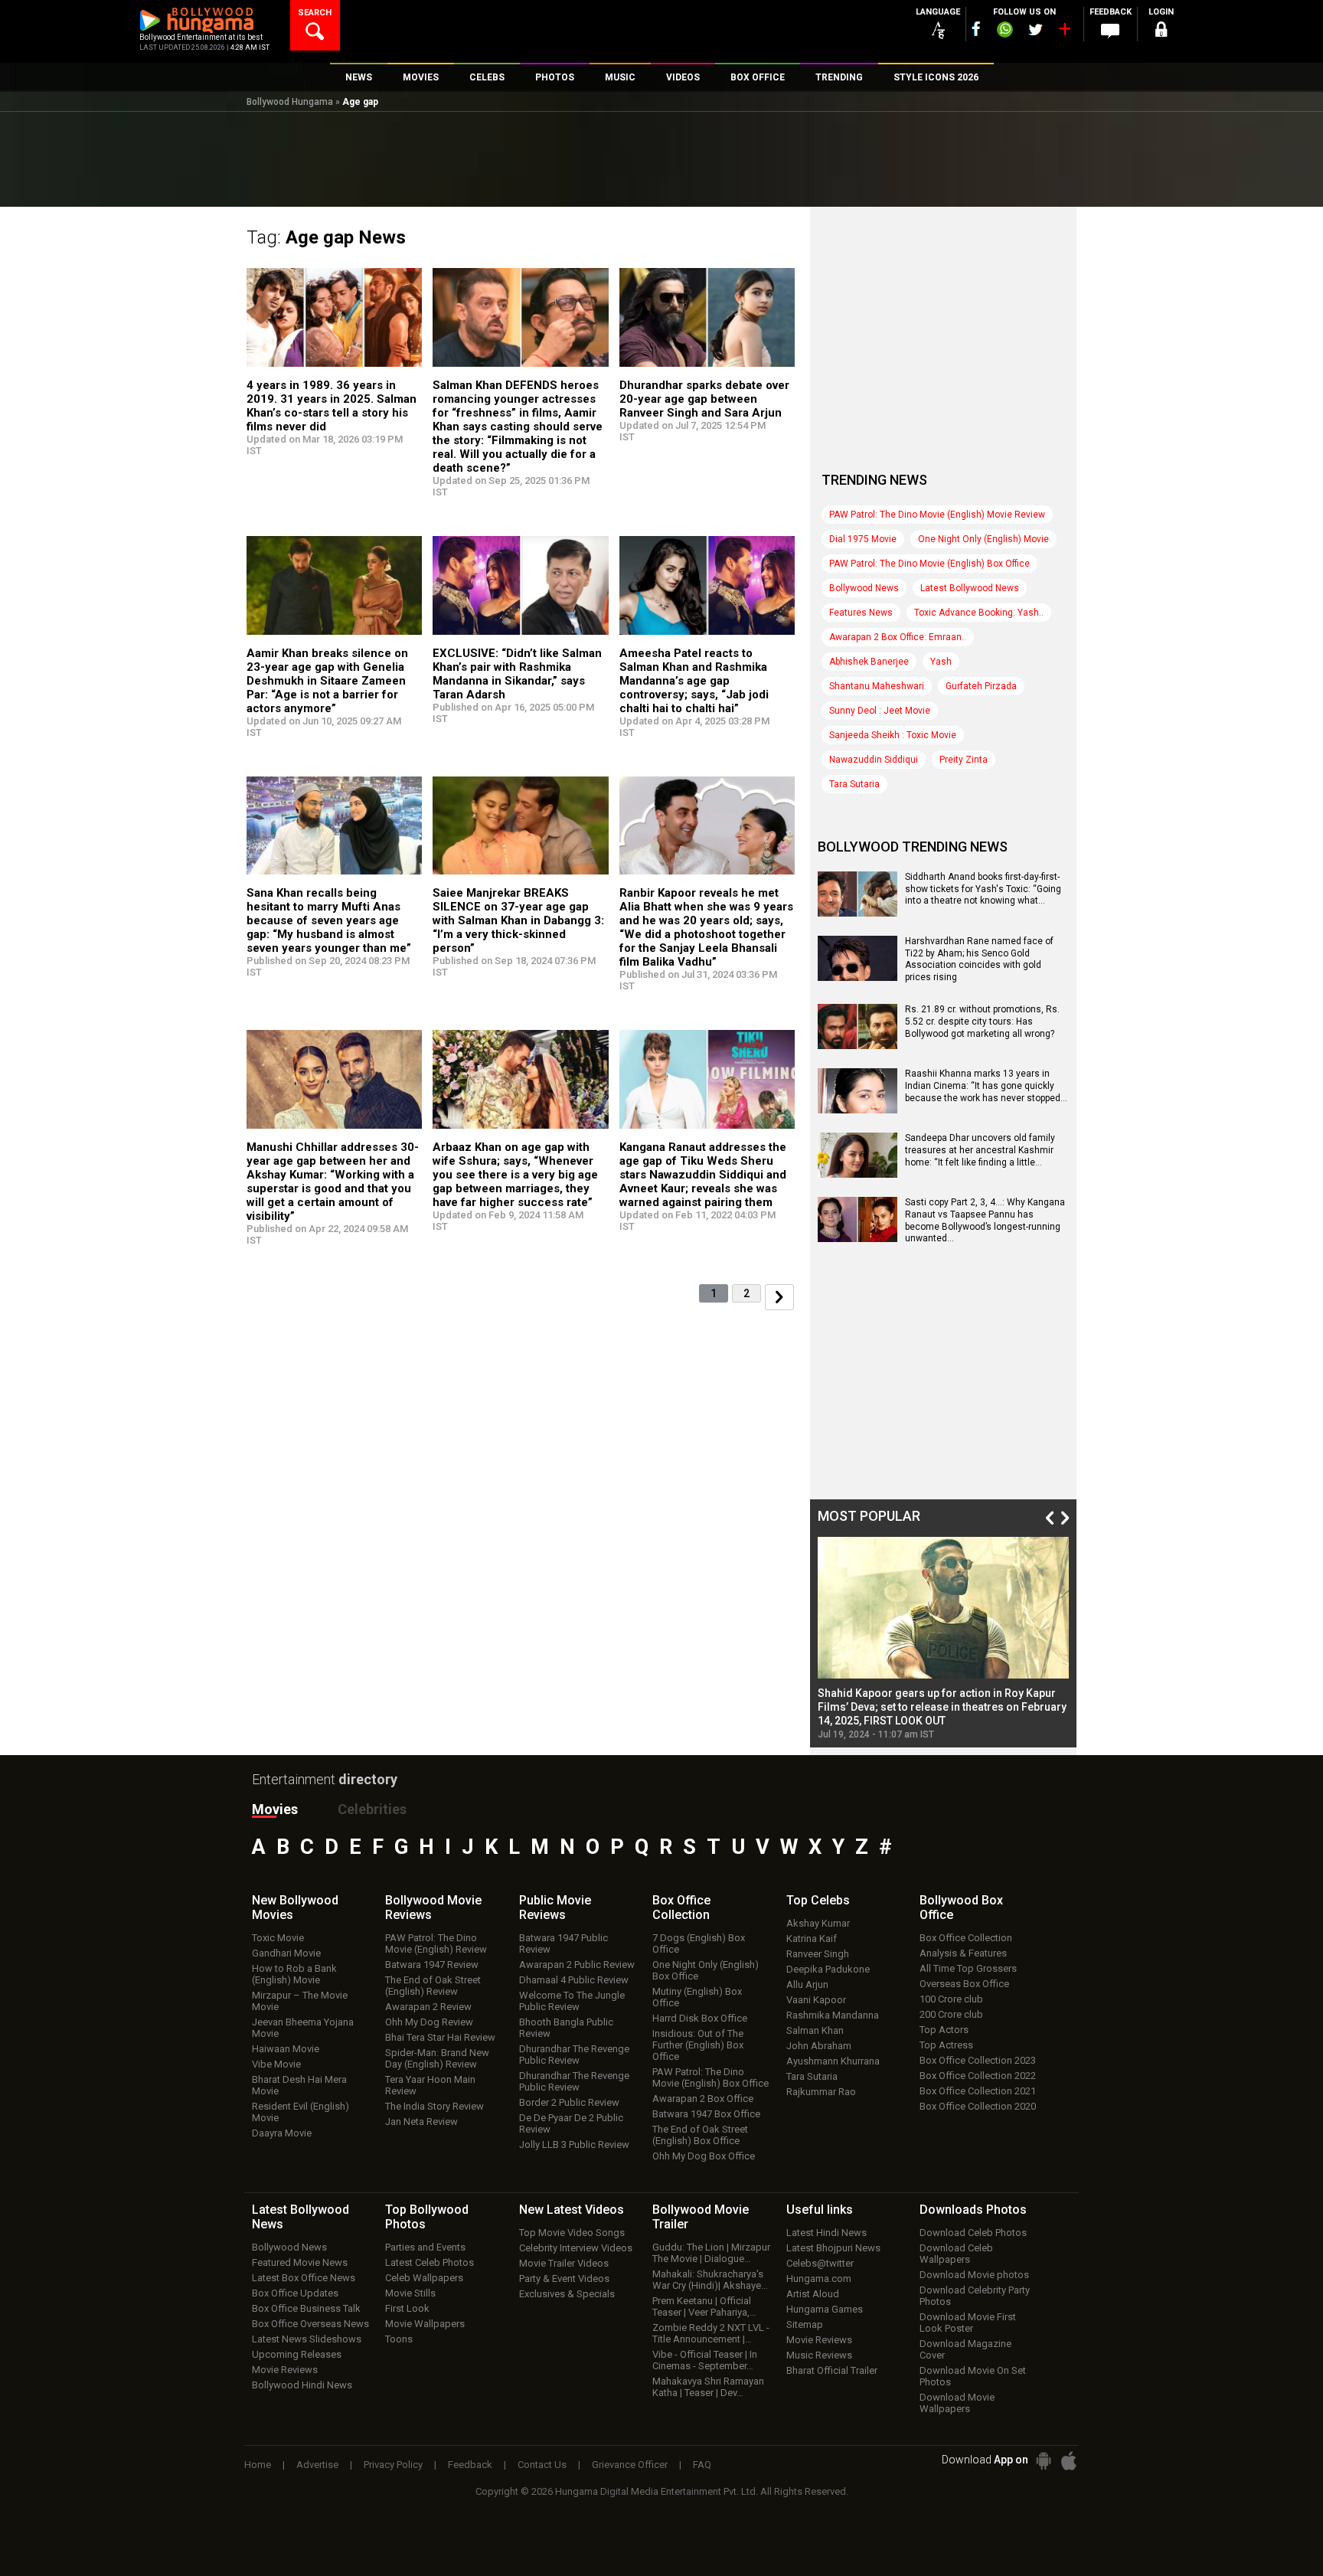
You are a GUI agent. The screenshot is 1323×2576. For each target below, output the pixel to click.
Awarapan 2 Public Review (577, 1965)
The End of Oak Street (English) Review (433, 1986)
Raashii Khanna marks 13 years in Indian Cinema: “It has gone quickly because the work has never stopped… (986, 1085)
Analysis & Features (963, 1953)
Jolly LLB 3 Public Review (574, 2144)
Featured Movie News (300, 2262)
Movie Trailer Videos (564, 2263)
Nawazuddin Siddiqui (874, 760)
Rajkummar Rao (821, 2092)
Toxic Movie (278, 1938)
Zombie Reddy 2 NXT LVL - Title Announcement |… (711, 2333)
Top (818, 1900)
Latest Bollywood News (970, 588)
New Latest (572, 2210)
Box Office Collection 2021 (978, 2091)
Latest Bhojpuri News (833, 2248)
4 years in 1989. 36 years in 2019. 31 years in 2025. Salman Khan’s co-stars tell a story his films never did (332, 406)
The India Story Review (434, 2106)
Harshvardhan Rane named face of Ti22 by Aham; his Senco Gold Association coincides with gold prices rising (979, 959)
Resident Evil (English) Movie (301, 2112)
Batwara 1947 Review (432, 1965)
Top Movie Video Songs (572, 2233)
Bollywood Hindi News (302, 2385)
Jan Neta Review (421, 2122)
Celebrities (372, 1809)
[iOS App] (1069, 2461)
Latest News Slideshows (307, 2339)
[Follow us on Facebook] (976, 29)
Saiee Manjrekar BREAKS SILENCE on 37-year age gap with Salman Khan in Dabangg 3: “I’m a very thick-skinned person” (518, 920)
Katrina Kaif (812, 1939)
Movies (275, 1809)
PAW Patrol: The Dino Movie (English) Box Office (929, 564)
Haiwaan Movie (286, 2049)
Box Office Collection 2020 (978, 2106)
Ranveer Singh (818, 1954)
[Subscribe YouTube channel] (1064, 32)
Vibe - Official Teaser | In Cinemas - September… (705, 2360)
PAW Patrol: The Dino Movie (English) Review (436, 1943)
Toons (399, 2339)
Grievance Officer (630, 2465)
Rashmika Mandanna (833, 2015)
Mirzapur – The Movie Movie (300, 2001)
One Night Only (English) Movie (983, 539)
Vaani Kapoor (816, 2000)
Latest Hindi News (826, 2233)
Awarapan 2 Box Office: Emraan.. (898, 637)
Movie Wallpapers (425, 2324)
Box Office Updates (295, 2293)
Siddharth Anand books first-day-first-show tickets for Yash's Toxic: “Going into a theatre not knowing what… (983, 889)
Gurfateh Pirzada (981, 686)
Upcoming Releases (297, 2354)
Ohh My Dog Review (429, 2022)
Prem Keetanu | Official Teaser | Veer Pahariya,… (704, 2306)
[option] (943, 1638)
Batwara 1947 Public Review (563, 1943)
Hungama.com (819, 2279)
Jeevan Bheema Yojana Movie (303, 2028)
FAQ (702, 2465)
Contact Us (542, 2465)
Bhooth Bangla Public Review (566, 2028)
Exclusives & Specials (567, 2294)
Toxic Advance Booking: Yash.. (979, 613)
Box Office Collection (966, 1938)
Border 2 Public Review (569, 2102)
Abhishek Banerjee (869, 662)
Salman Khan (815, 2030)
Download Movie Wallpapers (957, 2403)
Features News (861, 613)
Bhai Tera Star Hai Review (440, 2037)
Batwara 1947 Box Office (706, 2114)
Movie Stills (410, 2293)
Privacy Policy (393, 2465)
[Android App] (1044, 2461)
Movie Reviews (285, 2370)
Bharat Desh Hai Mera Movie (299, 2085)
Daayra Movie (282, 2133)
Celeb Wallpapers (424, 2278)
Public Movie (555, 1907)
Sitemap (805, 2324)
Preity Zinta (964, 760)
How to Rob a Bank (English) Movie (294, 1974)
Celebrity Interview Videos (576, 2248)
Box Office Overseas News (310, 2324)
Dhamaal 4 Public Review (574, 1980)
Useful (820, 2210)
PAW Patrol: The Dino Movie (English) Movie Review (937, 515)
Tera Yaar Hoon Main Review (430, 2085)
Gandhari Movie (286, 1953)
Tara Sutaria (854, 784)
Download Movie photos (974, 2275)
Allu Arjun (807, 1984)
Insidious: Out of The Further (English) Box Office (698, 2045)
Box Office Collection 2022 (978, 2076)
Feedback (470, 2465)
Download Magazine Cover (965, 2349)
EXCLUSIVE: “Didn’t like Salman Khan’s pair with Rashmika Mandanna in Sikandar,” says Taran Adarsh (517, 674)
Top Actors (944, 2030)
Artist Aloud (813, 2294)
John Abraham (819, 2046)
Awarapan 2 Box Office (703, 2099)
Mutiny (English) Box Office (697, 1997)
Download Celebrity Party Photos (975, 2296)
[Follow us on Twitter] (1036, 29)
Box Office (681, 1907)
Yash (941, 662)
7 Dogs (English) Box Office (699, 1943)
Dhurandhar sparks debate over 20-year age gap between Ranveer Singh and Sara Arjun (704, 399)
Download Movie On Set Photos (973, 2376)
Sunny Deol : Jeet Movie (880, 711)
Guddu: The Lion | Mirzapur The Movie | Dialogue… (711, 2253)
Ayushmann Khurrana (833, 2061)
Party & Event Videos (564, 2279)
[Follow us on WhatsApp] (1004, 31)
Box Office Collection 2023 (978, 2060)
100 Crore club (951, 1999)
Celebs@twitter (820, 2263)
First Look (407, 2308)
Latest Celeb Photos (430, 2262)
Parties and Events (425, 2247)
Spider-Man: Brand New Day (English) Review (437, 2058)
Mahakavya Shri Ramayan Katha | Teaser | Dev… (708, 2387)
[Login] (1161, 32)
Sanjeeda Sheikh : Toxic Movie (893, 735)
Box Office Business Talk (306, 2308)
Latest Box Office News (304, 2278)
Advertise (317, 2465)
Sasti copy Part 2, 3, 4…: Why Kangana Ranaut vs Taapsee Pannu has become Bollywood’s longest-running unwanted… (985, 1220)
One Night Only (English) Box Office (706, 1970)
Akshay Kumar (818, 1923)
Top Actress (946, 2045)
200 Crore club (951, 2014)
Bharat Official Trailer (832, 2370)
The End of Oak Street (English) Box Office (700, 2135)
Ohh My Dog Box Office (704, 2156)
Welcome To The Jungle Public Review (572, 2001)
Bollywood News (864, 588)
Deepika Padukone (828, 1969)
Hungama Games (825, 2309)
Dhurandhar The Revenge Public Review (574, 2055)
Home (258, 2465)
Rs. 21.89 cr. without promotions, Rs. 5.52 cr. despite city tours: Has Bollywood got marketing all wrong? (982, 1021)
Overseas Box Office (964, 1984)
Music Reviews (819, 2355)
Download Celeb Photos (973, 2233)
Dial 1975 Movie (863, 539)
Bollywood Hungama (290, 102)
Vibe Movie (276, 2064)
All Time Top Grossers (968, 1968)
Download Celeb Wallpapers (956, 2254)
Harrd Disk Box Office (700, 2018)
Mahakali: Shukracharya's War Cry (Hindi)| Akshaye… (710, 2280)
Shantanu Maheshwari (877, 686)
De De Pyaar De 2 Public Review (571, 2123)
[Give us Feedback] (1110, 31)
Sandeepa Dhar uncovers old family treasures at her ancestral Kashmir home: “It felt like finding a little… (980, 1150)
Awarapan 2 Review (428, 2007)
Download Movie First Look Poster (968, 2323)
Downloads (973, 2210)
